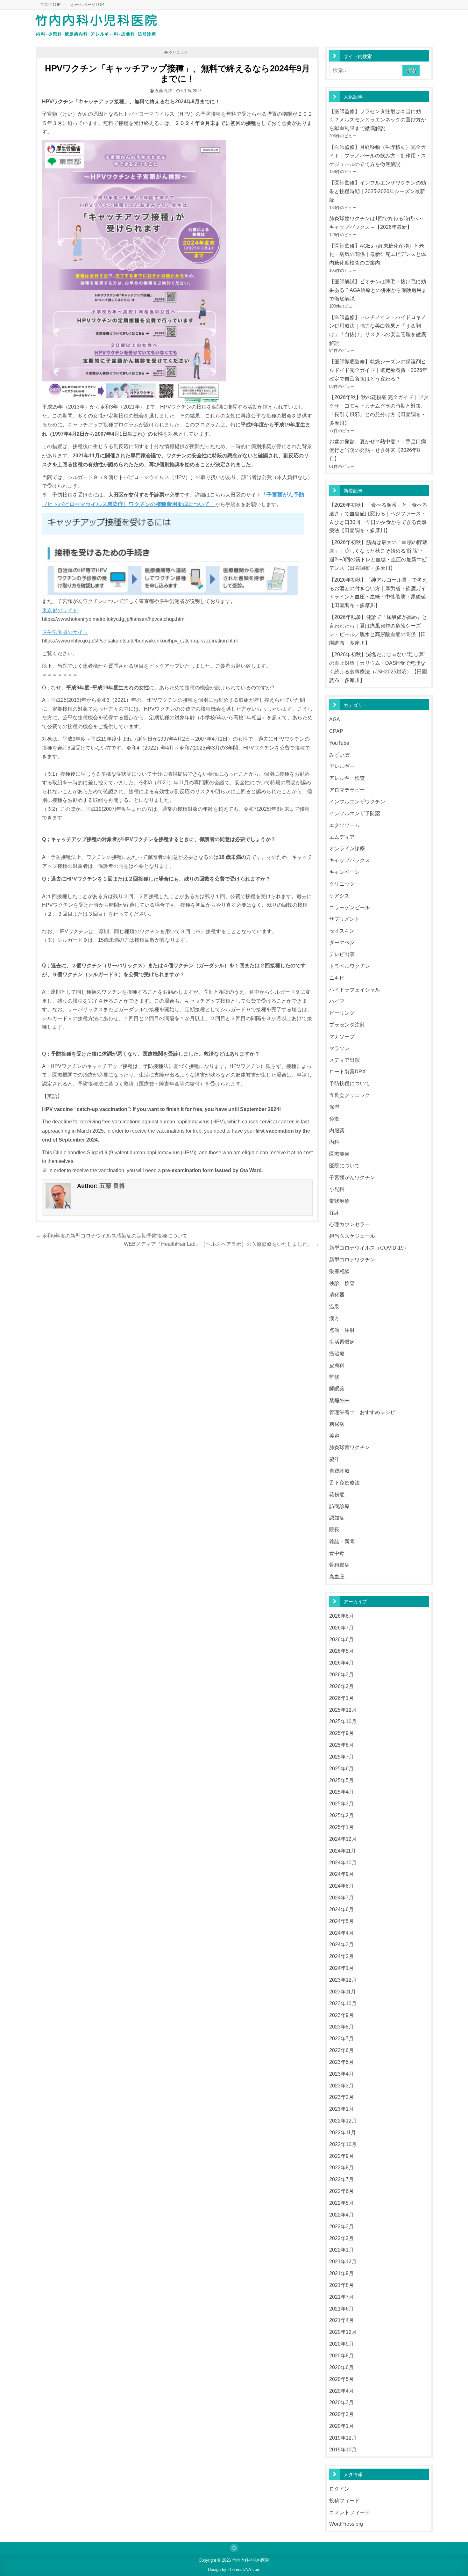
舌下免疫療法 (344, 1483)
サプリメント (344, 919)
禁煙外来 (339, 1400)
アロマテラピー (347, 790)
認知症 (337, 1518)
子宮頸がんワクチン (352, 1177)
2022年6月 (341, 2191)
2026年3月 (341, 1674)
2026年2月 (341, 1686)
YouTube (339, 743)
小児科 (337, 1189)
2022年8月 (341, 2167)
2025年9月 (341, 1733)
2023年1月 (341, 2109)
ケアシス (339, 896)
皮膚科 (337, 1365)
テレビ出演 (342, 954)
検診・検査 (342, 1283)
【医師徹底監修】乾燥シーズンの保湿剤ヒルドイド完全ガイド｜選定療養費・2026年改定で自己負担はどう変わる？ (378, 370)
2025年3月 (341, 1803)
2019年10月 (343, 2449)
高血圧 (337, 1577)
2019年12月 (343, 2438)
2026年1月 (341, 1698)
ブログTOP (50, 5)
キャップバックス (350, 860)
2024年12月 (343, 1839)
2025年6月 (341, 1768)
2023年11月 (343, 1992)
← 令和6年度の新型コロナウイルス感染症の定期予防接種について (112, 1236)
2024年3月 (341, 1944)
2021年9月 (341, 2273)
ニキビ (337, 978)
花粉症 (337, 1494)
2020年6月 (341, 2367)
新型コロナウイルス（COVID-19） (369, 1248)
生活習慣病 (342, 1342)
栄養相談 (339, 1271)
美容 (334, 1436)
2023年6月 (341, 2050)
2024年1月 (341, 1968)
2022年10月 (343, 2144)
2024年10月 (343, 1862)
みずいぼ (339, 755)
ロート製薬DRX (347, 1071)
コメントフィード (350, 2512)
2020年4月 (341, 2391)
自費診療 (339, 1471)
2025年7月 (341, 1757)
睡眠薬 (337, 1389)
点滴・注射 (342, 1330)
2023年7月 (341, 2038)
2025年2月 (341, 1815)
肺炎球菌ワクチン (350, 1447)
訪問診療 (339, 1506)
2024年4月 (341, 1933)
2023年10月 (343, 2003)
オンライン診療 (347, 848)
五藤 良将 (163, 90)
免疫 (334, 1119)
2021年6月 (341, 2309)
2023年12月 (343, 1980)
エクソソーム (344, 825)
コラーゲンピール (350, 907)
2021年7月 (341, 2297)
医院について (344, 1165)
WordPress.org (346, 2524)
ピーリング (342, 1013)
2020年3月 (341, 2402)
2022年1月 (341, 2250)
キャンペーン (344, 872)
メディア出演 (344, 1060)
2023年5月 (341, 2062)
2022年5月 (341, 2203)
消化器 (337, 1295)
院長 (334, 1529)
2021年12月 (343, 2261)
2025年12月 (343, 1710)
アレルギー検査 (347, 778)
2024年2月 (341, 1956)
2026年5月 (341, 1651)
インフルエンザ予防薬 (355, 813)
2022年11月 (343, 2132)
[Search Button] (234, 2548)
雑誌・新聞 (342, 1541)
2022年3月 (341, 2226)
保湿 (334, 1107)
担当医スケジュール (352, 1236)
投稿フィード (344, 2500)
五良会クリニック (350, 1095)
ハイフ (337, 1001)
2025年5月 (341, 1780)
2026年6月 (341, 1639)
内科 (334, 1142)
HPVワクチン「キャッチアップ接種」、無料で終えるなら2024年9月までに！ (177, 74)
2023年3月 (341, 2086)
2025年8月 (341, 1745)
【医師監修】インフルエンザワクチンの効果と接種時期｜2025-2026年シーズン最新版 (378, 191)
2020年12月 (343, 2332)
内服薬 (337, 1130)
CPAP (336, 731)
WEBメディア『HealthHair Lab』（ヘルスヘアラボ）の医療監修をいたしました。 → (221, 1244)
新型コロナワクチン (352, 1259)
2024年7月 (341, 1898)
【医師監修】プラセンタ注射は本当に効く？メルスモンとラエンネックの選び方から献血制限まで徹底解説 (378, 120)
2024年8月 (341, 1886)
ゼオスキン (342, 931)
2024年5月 (341, 1921)
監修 (334, 1377)
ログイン (339, 2489)
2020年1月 (341, 2426)
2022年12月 (343, 2121)
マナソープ (342, 1036)
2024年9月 (341, 1874)
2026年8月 (341, 1616)
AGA (335, 719)
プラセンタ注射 (347, 1025)
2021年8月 (341, 2285)
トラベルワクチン (350, 966)
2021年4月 (341, 2320)
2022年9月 (341, 2156)
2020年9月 (341, 2344)
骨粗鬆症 (339, 1565)
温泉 (334, 1306)
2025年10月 (343, 1721)
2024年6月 (341, 1909)
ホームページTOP (87, 5)
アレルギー (342, 766)
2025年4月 (341, 1792)
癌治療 (337, 1353)
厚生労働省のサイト (65, 632)
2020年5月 (341, 2379)
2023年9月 (341, 2015)
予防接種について (350, 1083)
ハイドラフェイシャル (355, 990)
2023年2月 (341, 2097)
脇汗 (334, 1459)
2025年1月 (341, 1827)
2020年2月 (341, 2414)
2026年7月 (341, 1628)
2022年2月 (341, 2238)
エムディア (342, 837)
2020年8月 (341, 2355)
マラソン (339, 1048)
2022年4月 (341, 2215)
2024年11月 (343, 1851)
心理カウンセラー (350, 1224)
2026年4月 (341, 1663)
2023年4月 (341, 2074)
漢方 (334, 1318)
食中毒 (337, 1553)
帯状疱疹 (339, 1201)
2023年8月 (341, 2027)
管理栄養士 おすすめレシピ (362, 1412)
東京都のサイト (60, 610)
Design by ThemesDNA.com (234, 2569)
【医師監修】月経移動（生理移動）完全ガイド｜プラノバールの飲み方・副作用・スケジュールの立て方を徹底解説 (378, 156)
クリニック (178, 52)
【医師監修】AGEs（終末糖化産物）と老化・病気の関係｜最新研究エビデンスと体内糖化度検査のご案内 (378, 254)
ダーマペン (342, 942)
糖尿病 (337, 1424)
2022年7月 (341, 2179)
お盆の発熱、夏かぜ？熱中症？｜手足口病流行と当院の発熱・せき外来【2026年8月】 (378, 450)
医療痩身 (339, 1154)
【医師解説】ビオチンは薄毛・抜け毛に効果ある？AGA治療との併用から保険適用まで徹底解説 (378, 290)
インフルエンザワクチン (357, 802)
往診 (334, 1213)
